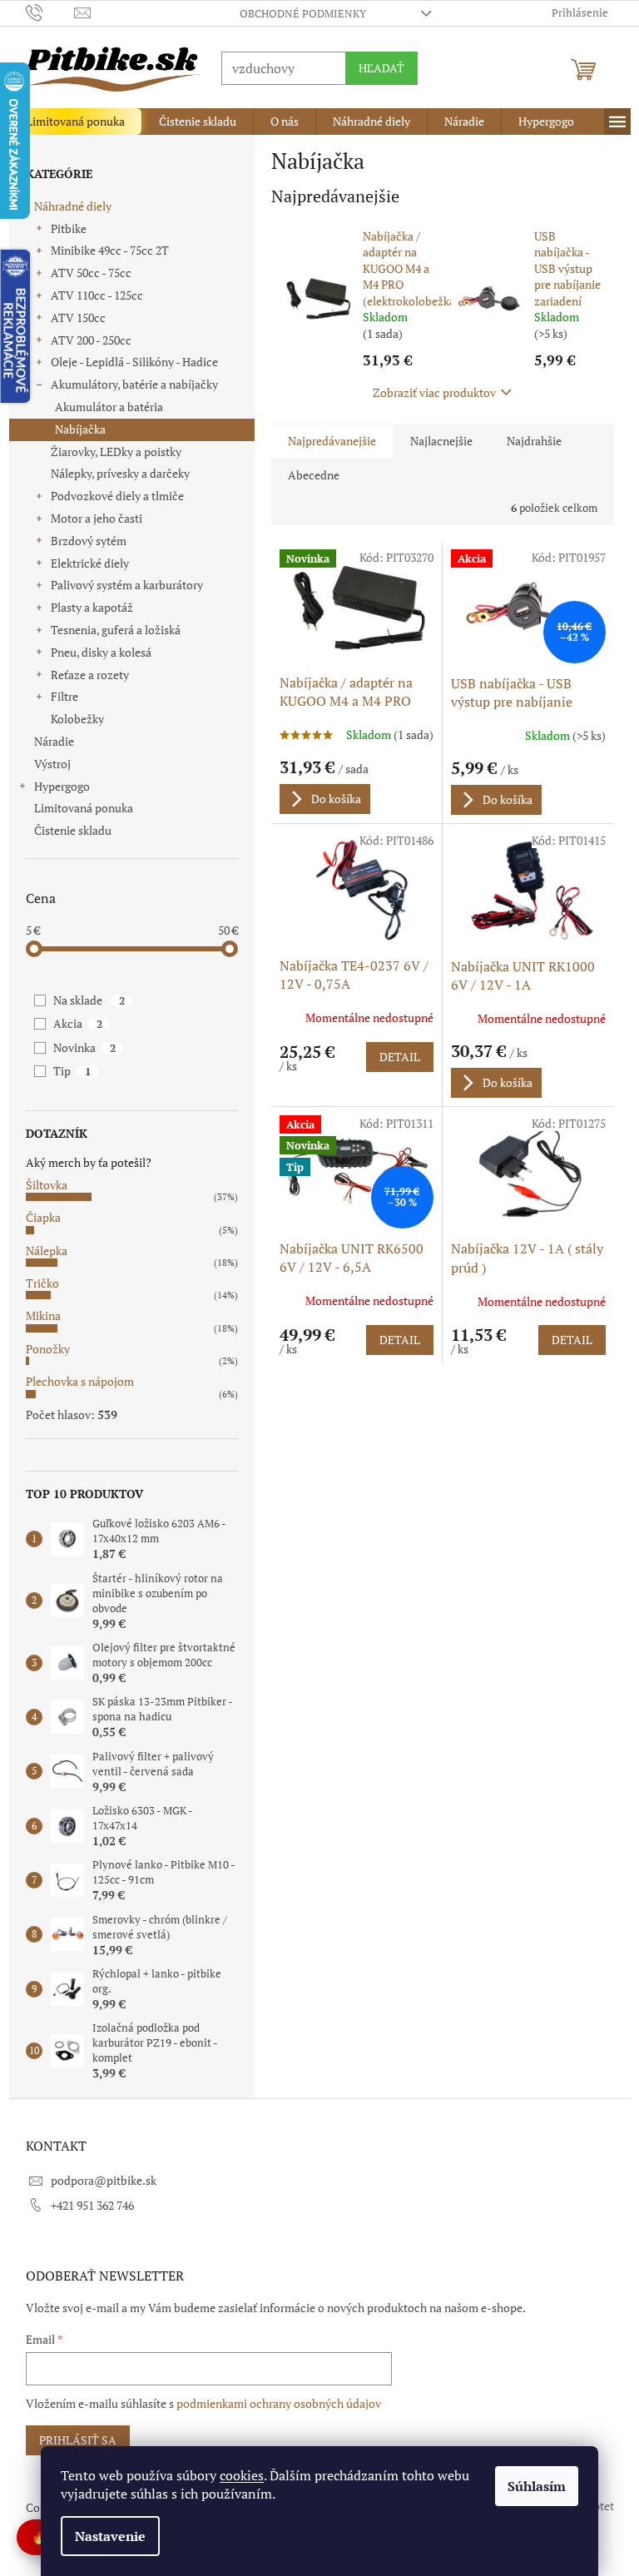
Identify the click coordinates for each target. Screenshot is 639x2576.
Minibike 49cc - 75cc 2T (103, 250)
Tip (66, 1071)
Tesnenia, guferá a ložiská (109, 630)
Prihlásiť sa (71, 2440)
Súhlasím (531, 2486)
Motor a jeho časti (90, 518)
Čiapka (37, 1217)
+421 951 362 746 (86, 2205)
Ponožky (41, 1349)
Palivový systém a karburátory (120, 585)
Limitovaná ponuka (77, 808)
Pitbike (62, 228)
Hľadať (375, 68)
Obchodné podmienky (296, 13)
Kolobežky (71, 719)
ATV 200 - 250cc (84, 340)
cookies (236, 2475)
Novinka (78, 1047)
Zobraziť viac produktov (428, 392)
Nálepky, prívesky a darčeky (114, 473)
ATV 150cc (72, 318)
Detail (393, 1057)
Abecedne (307, 475)
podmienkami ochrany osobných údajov (272, 2403)
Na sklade (83, 1000)
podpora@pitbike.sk (97, 2180)
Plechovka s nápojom (73, 1381)
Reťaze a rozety (83, 675)
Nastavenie (104, 2536)
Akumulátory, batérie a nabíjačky (128, 384)
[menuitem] (69, 122)
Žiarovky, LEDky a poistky (109, 452)
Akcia (72, 1023)
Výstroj (46, 764)
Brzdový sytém (82, 541)
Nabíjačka (74, 429)
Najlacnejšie (435, 441)
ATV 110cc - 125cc (90, 295)
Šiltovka (40, 1185)
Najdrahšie (528, 441)
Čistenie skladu (66, 830)
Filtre (58, 696)
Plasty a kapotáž (85, 607)
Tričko (36, 1283)
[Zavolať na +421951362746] (44, 12)
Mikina (37, 1315)
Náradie (47, 741)
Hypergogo (55, 786)
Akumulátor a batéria (102, 407)
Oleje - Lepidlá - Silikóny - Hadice (128, 362)
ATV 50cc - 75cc (84, 273)
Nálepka (40, 1251)
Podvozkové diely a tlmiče (111, 496)
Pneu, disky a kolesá (94, 652)
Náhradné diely (66, 206)
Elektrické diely (83, 563)
